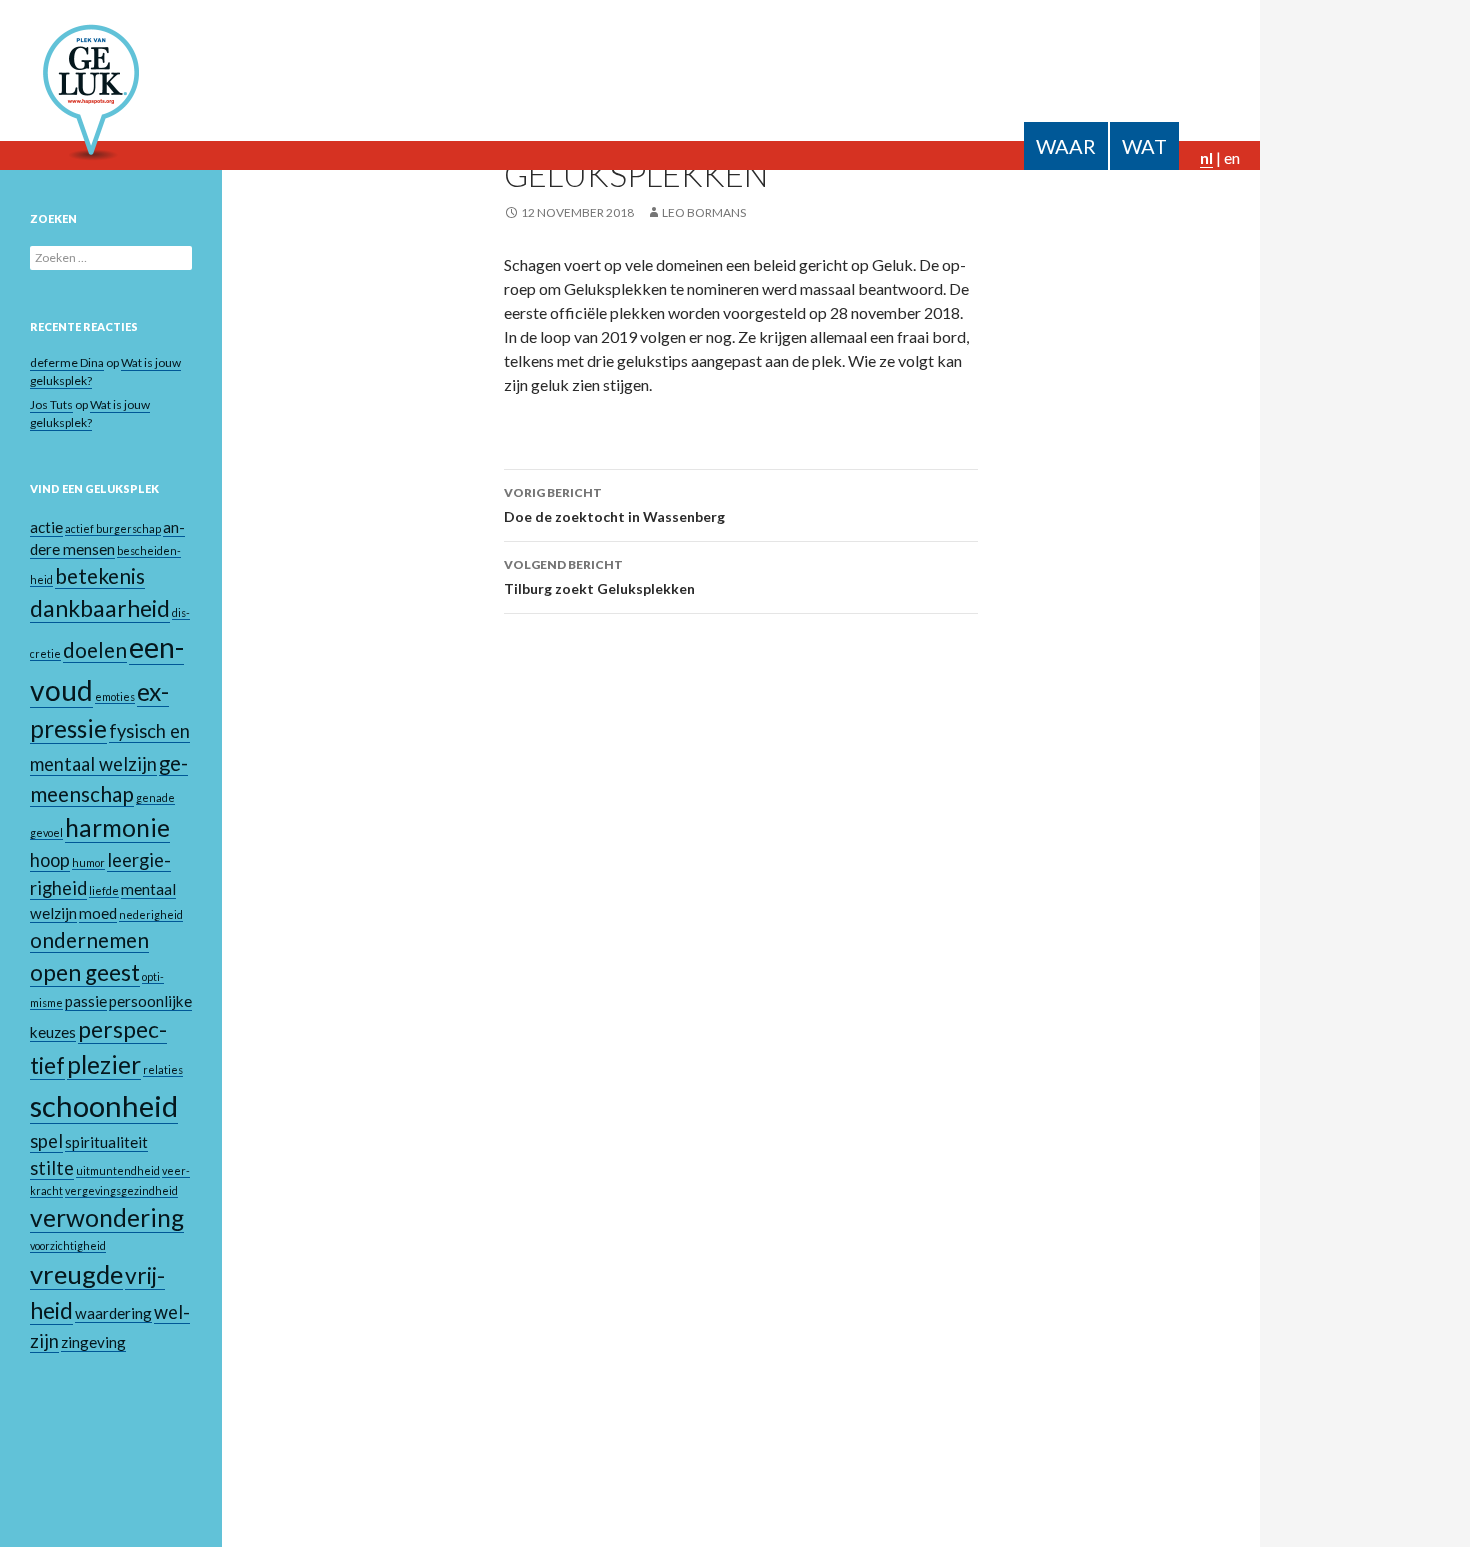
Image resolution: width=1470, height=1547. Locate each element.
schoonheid (104, 1105)
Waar (1066, 146)
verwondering (107, 1217)
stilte (52, 1168)
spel (46, 1141)
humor (88, 862)
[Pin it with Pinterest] (1220, 288)
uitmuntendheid (118, 1170)
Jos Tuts (51, 404)
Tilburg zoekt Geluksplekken (599, 577)
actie (46, 527)
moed (98, 913)
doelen (95, 650)
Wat (1144, 146)
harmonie (117, 827)
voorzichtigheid (68, 1245)
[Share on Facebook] (1162, 288)
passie (86, 1001)
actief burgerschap (113, 528)
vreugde (76, 1274)
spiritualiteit (106, 1142)
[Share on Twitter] (1191, 288)
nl (1206, 157)
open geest (85, 972)
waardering (113, 1313)
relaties (163, 1069)
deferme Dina (67, 362)
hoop (50, 860)
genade (155, 797)
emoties (115, 696)
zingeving (93, 1342)
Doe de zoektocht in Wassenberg (614, 505)
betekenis (100, 576)
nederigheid (151, 914)
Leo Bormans (704, 212)
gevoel (46, 832)
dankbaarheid (100, 608)
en (1232, 157)
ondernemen (89, 940)
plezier (104, 1064)
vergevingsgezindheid (121, 1190)
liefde (104, 890)
